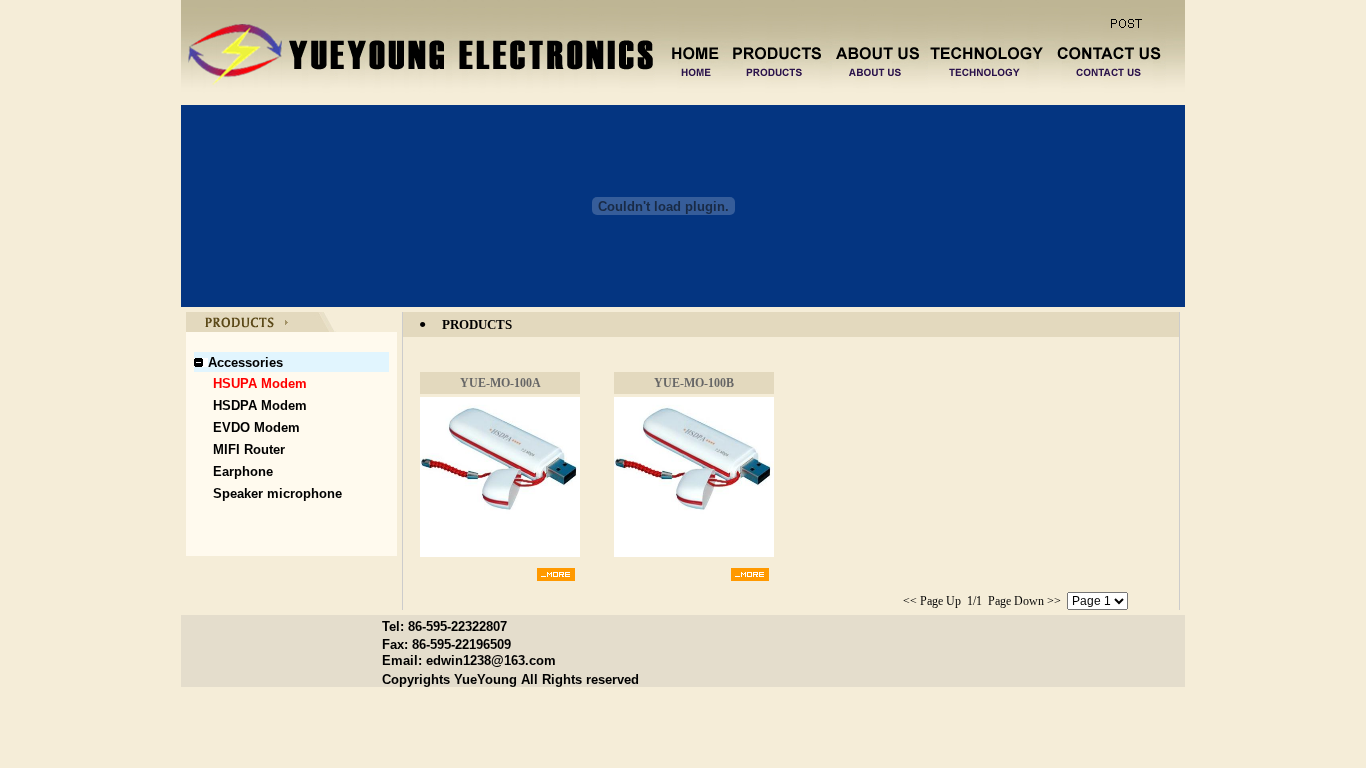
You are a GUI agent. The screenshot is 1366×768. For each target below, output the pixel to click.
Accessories (245, 362)
